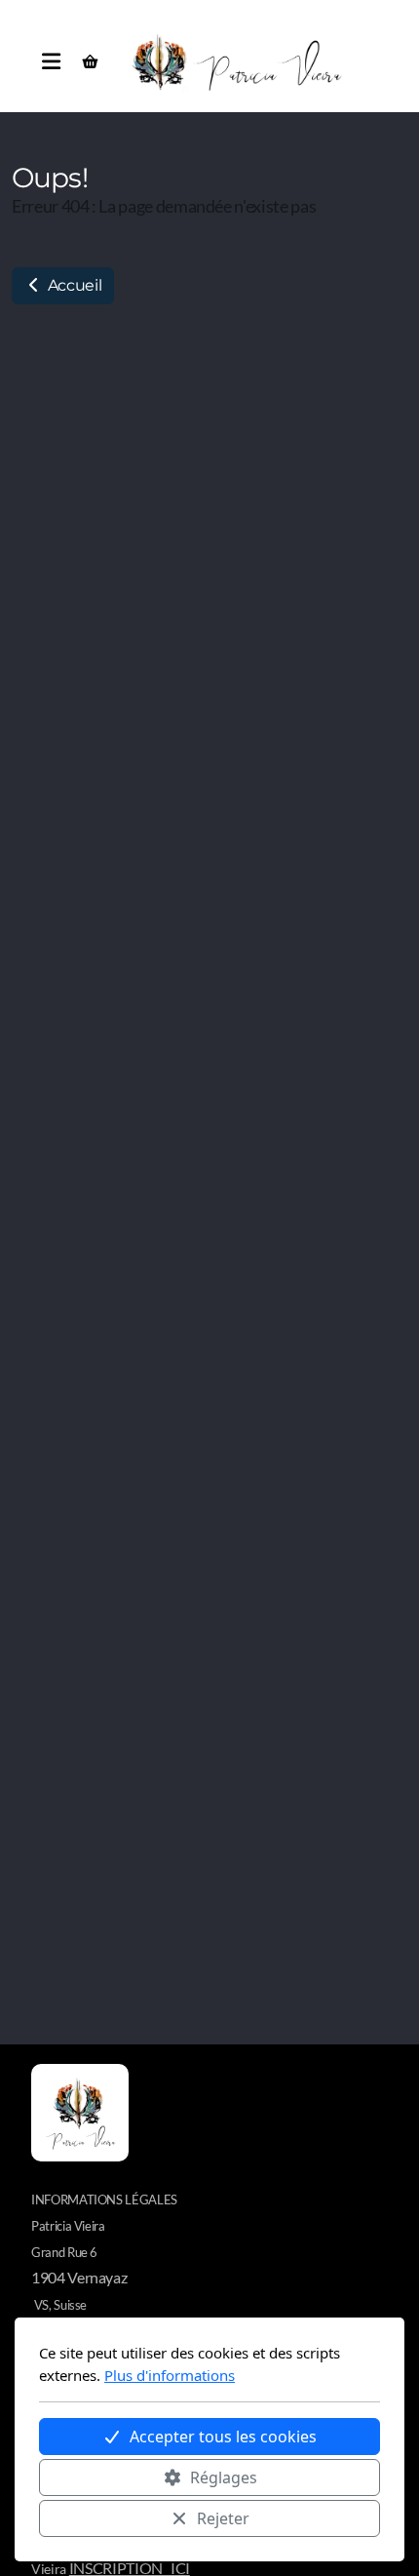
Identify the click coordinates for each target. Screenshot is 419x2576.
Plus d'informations (170, 2375)
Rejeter (223, 2518)
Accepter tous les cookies (223, 2437)
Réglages (224, 2477)
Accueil (73, 285)
